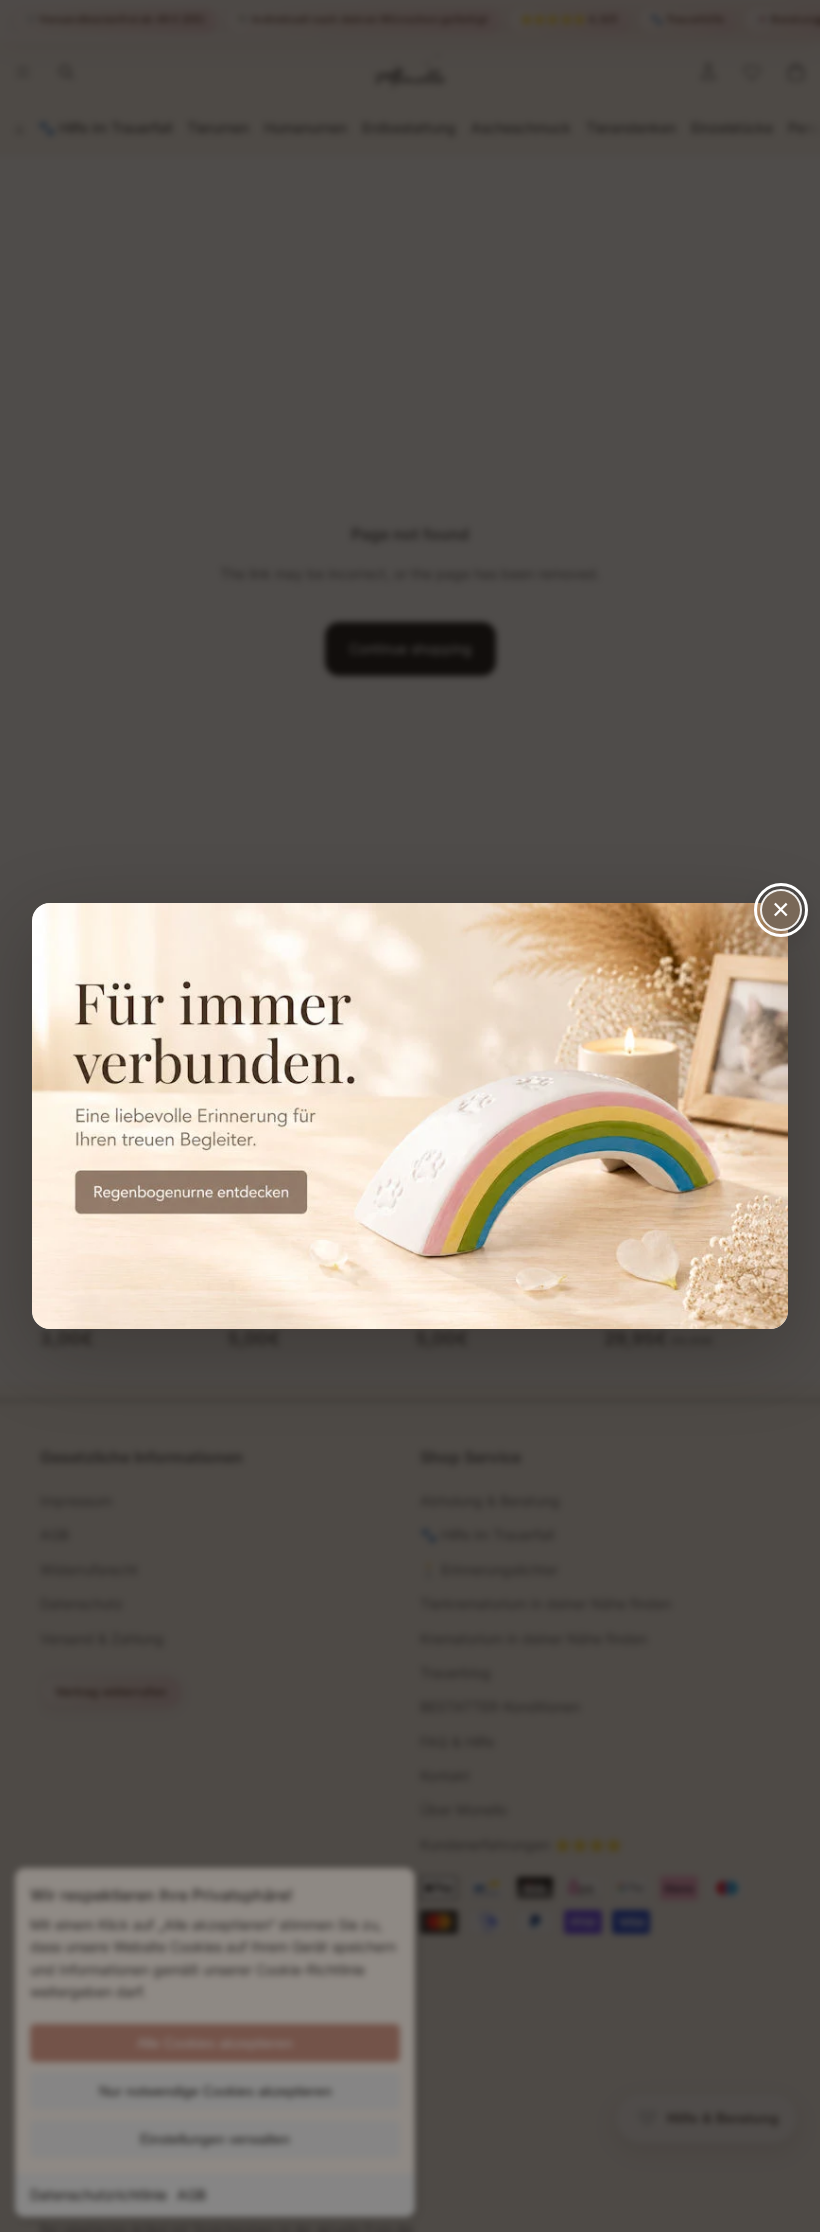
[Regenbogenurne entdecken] (410, 1115)
